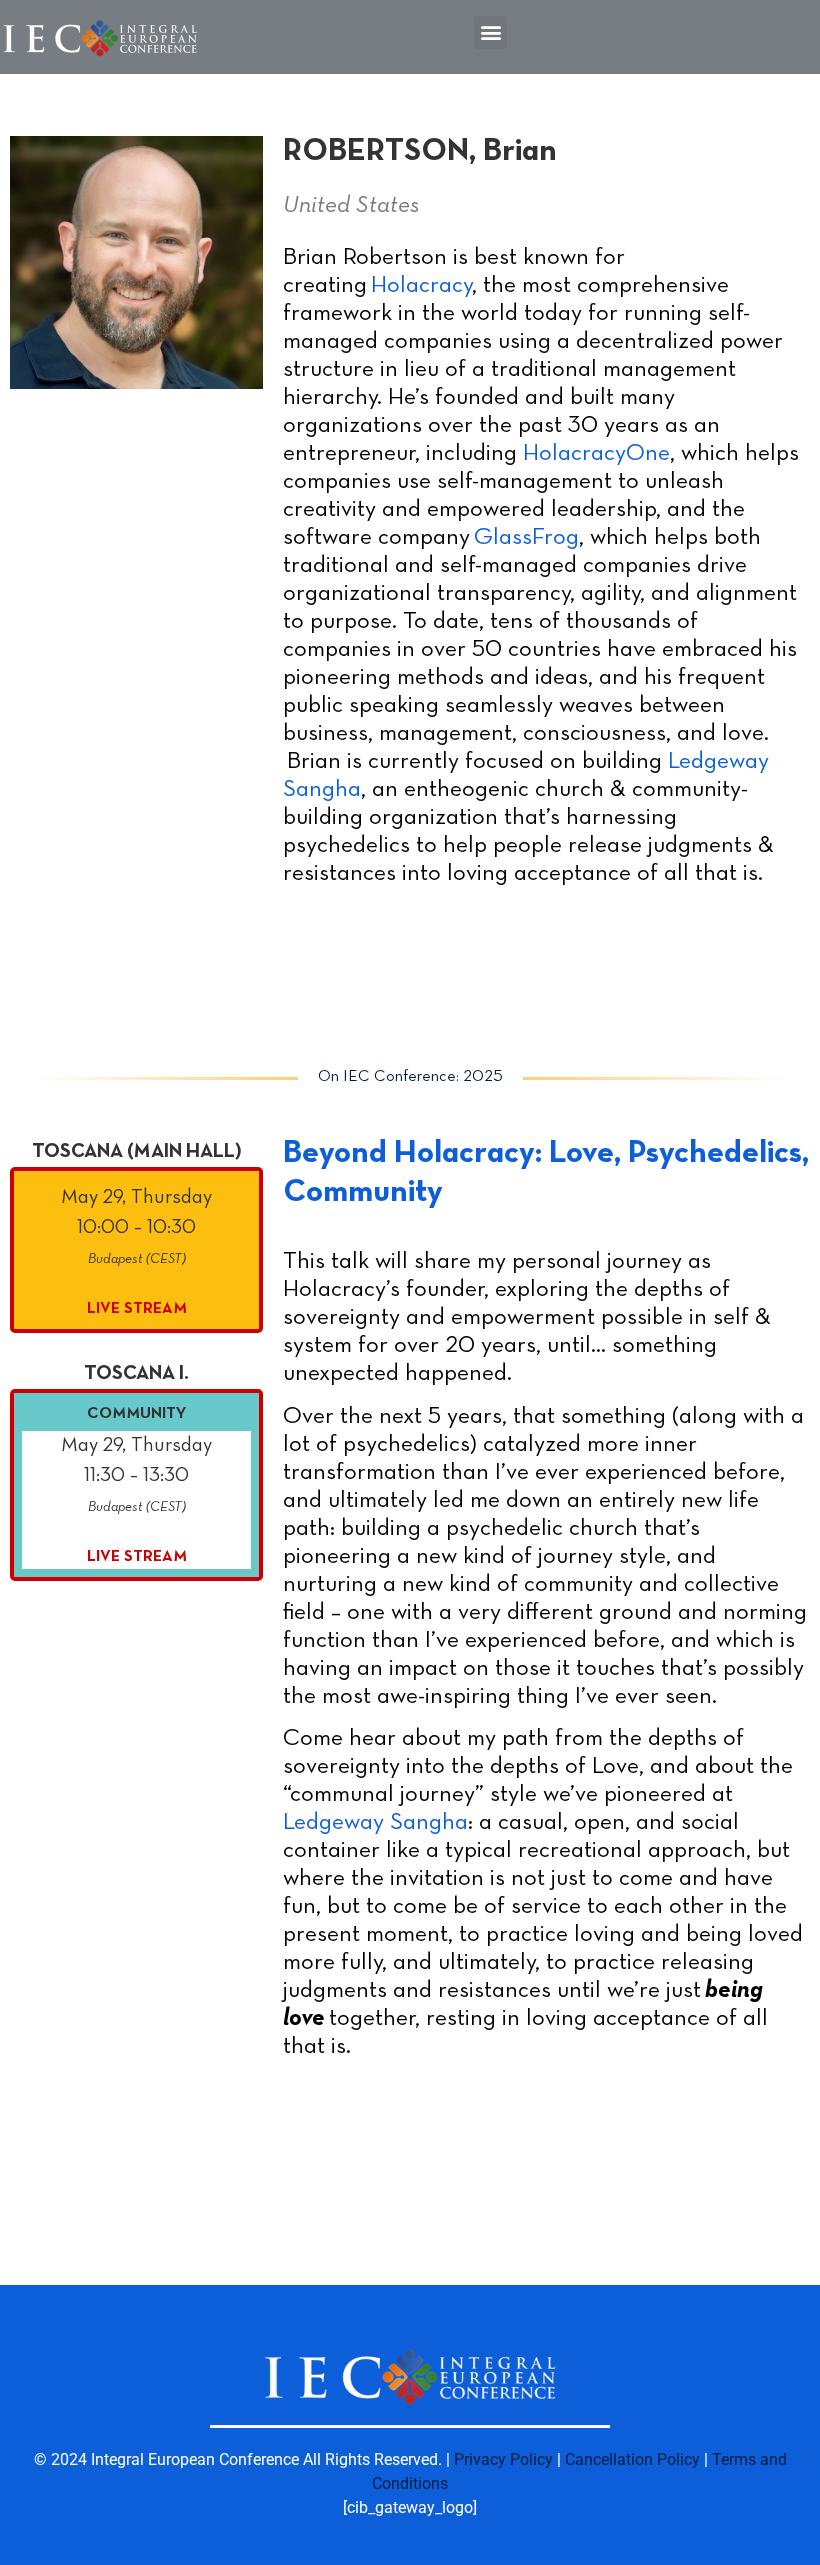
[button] (490, 32)
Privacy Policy (503, 2459)
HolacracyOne (596, 454)
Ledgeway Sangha (375, 1823)
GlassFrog (526, 538)
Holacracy (421, 286)
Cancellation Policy (632, 2459)
